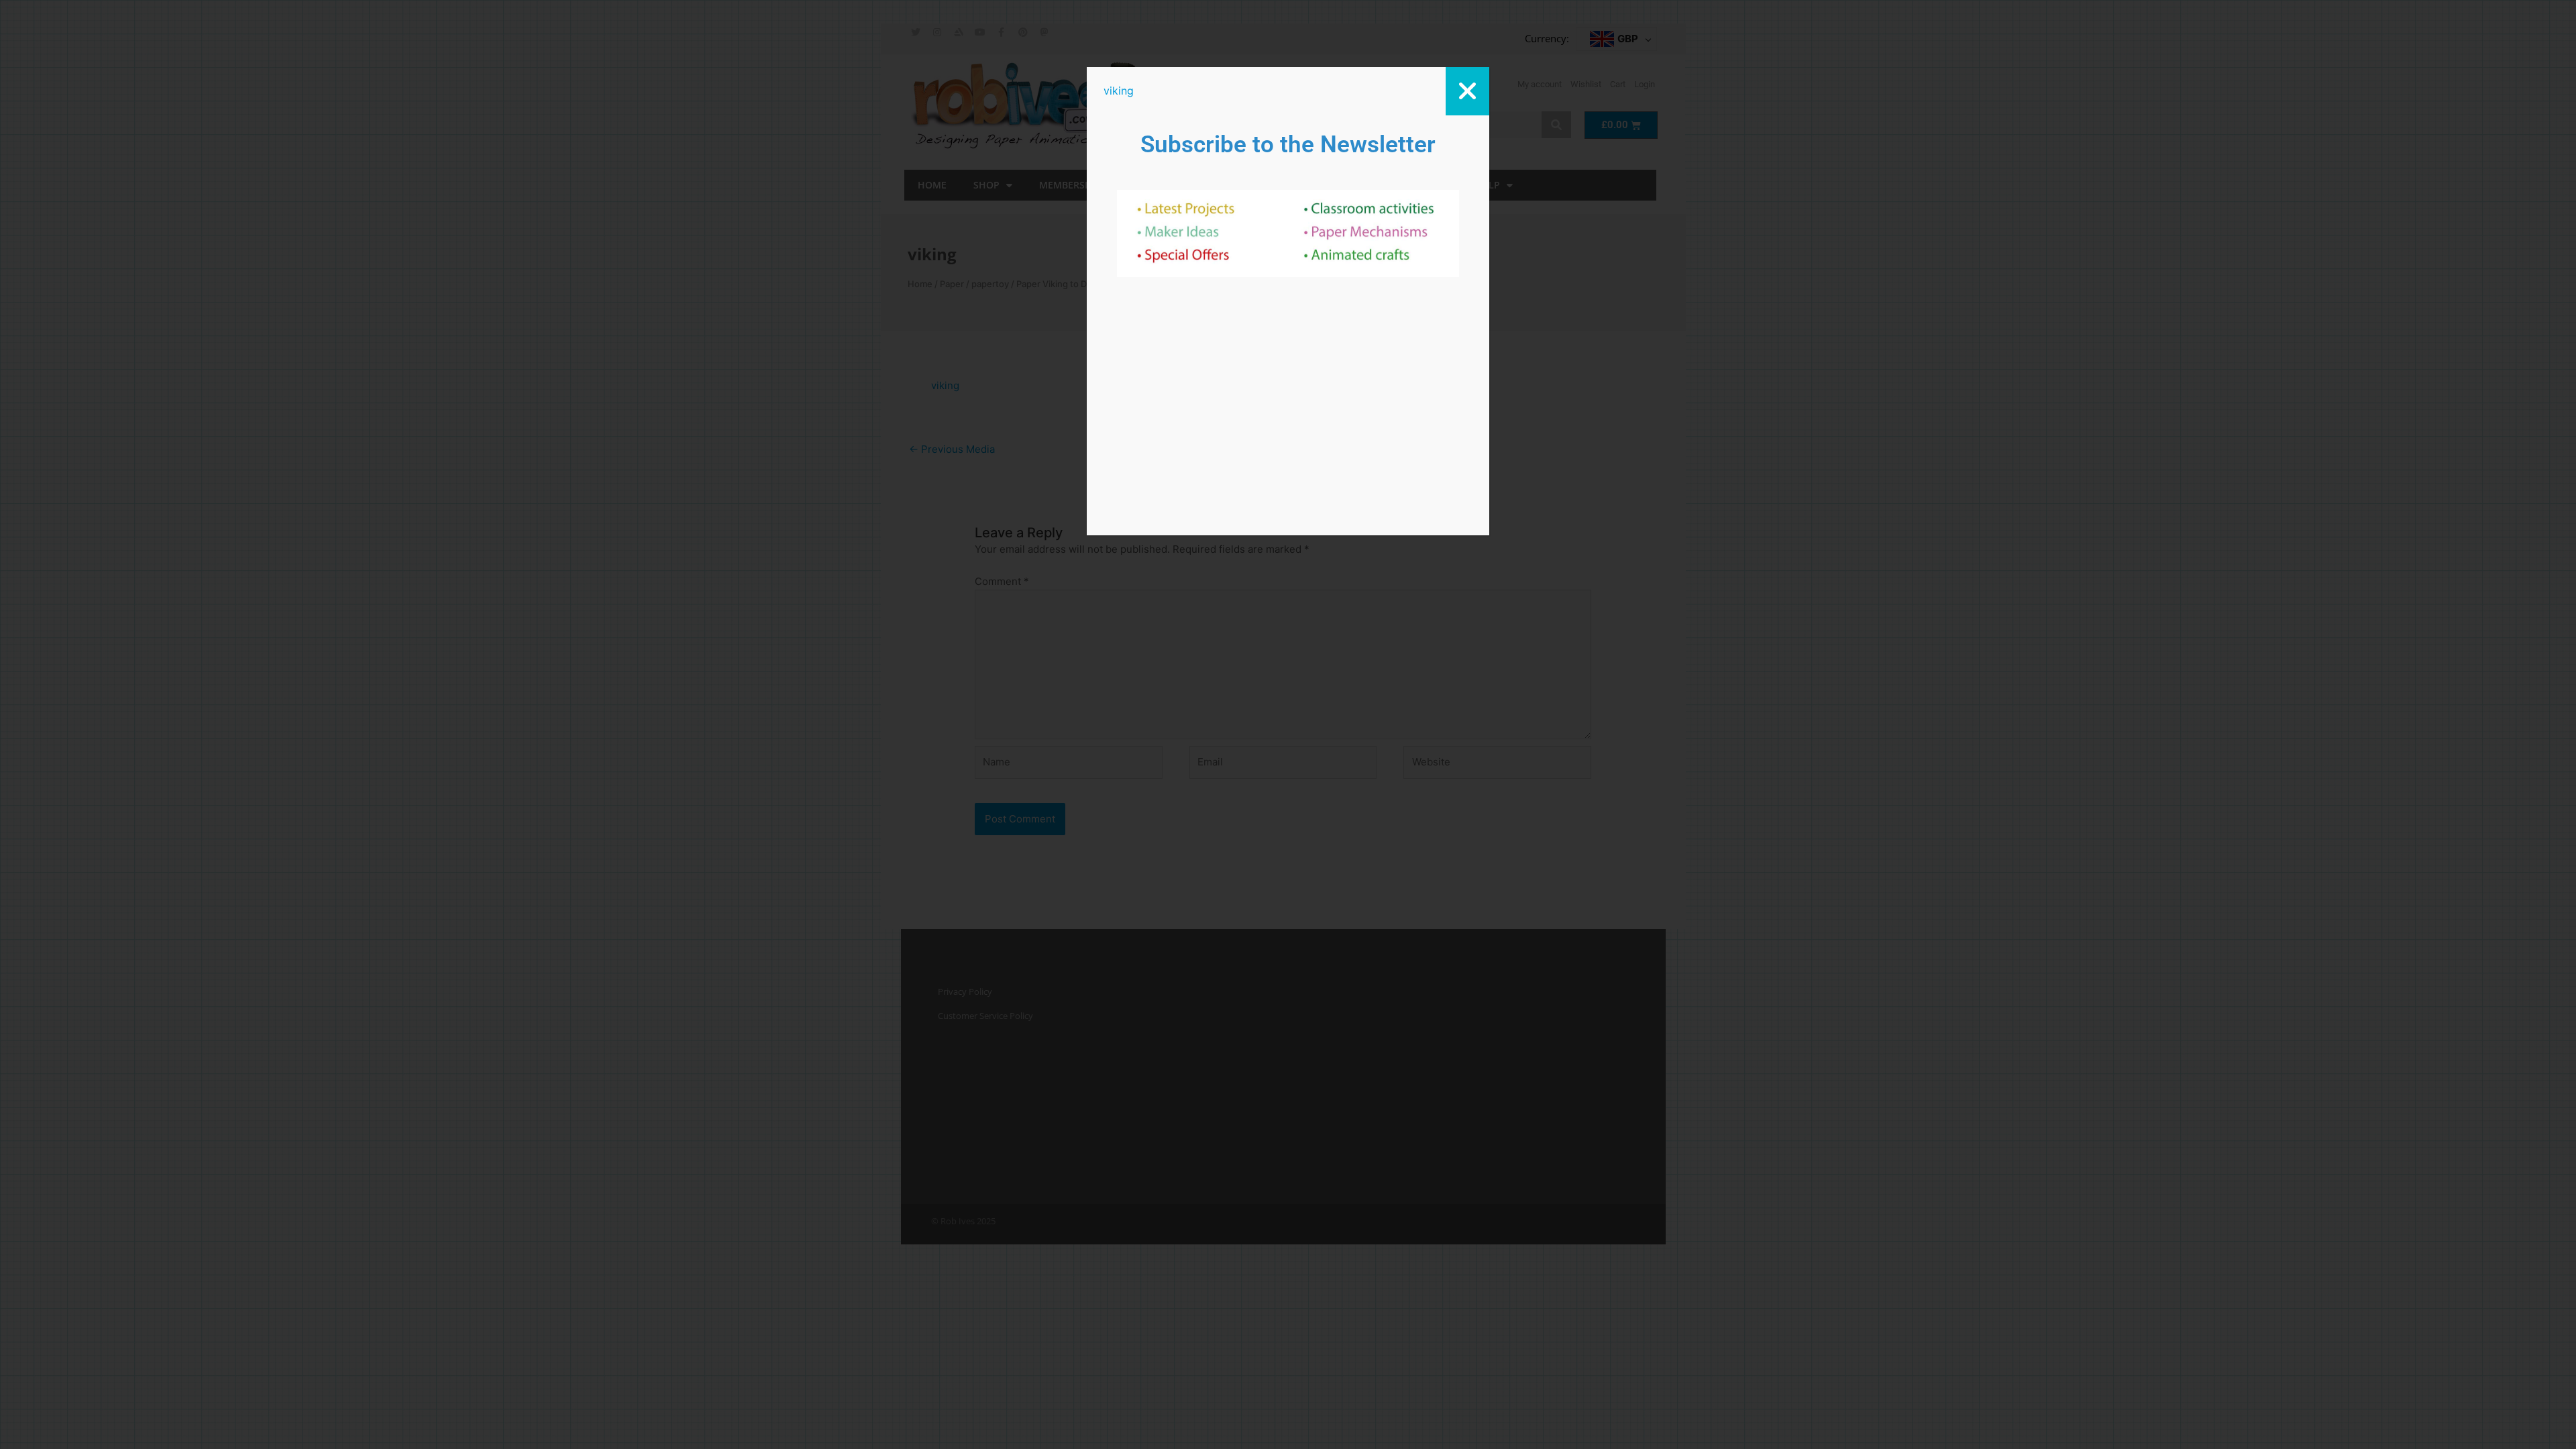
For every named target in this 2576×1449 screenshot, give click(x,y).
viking (1119, 91)
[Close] (1467, 91)
